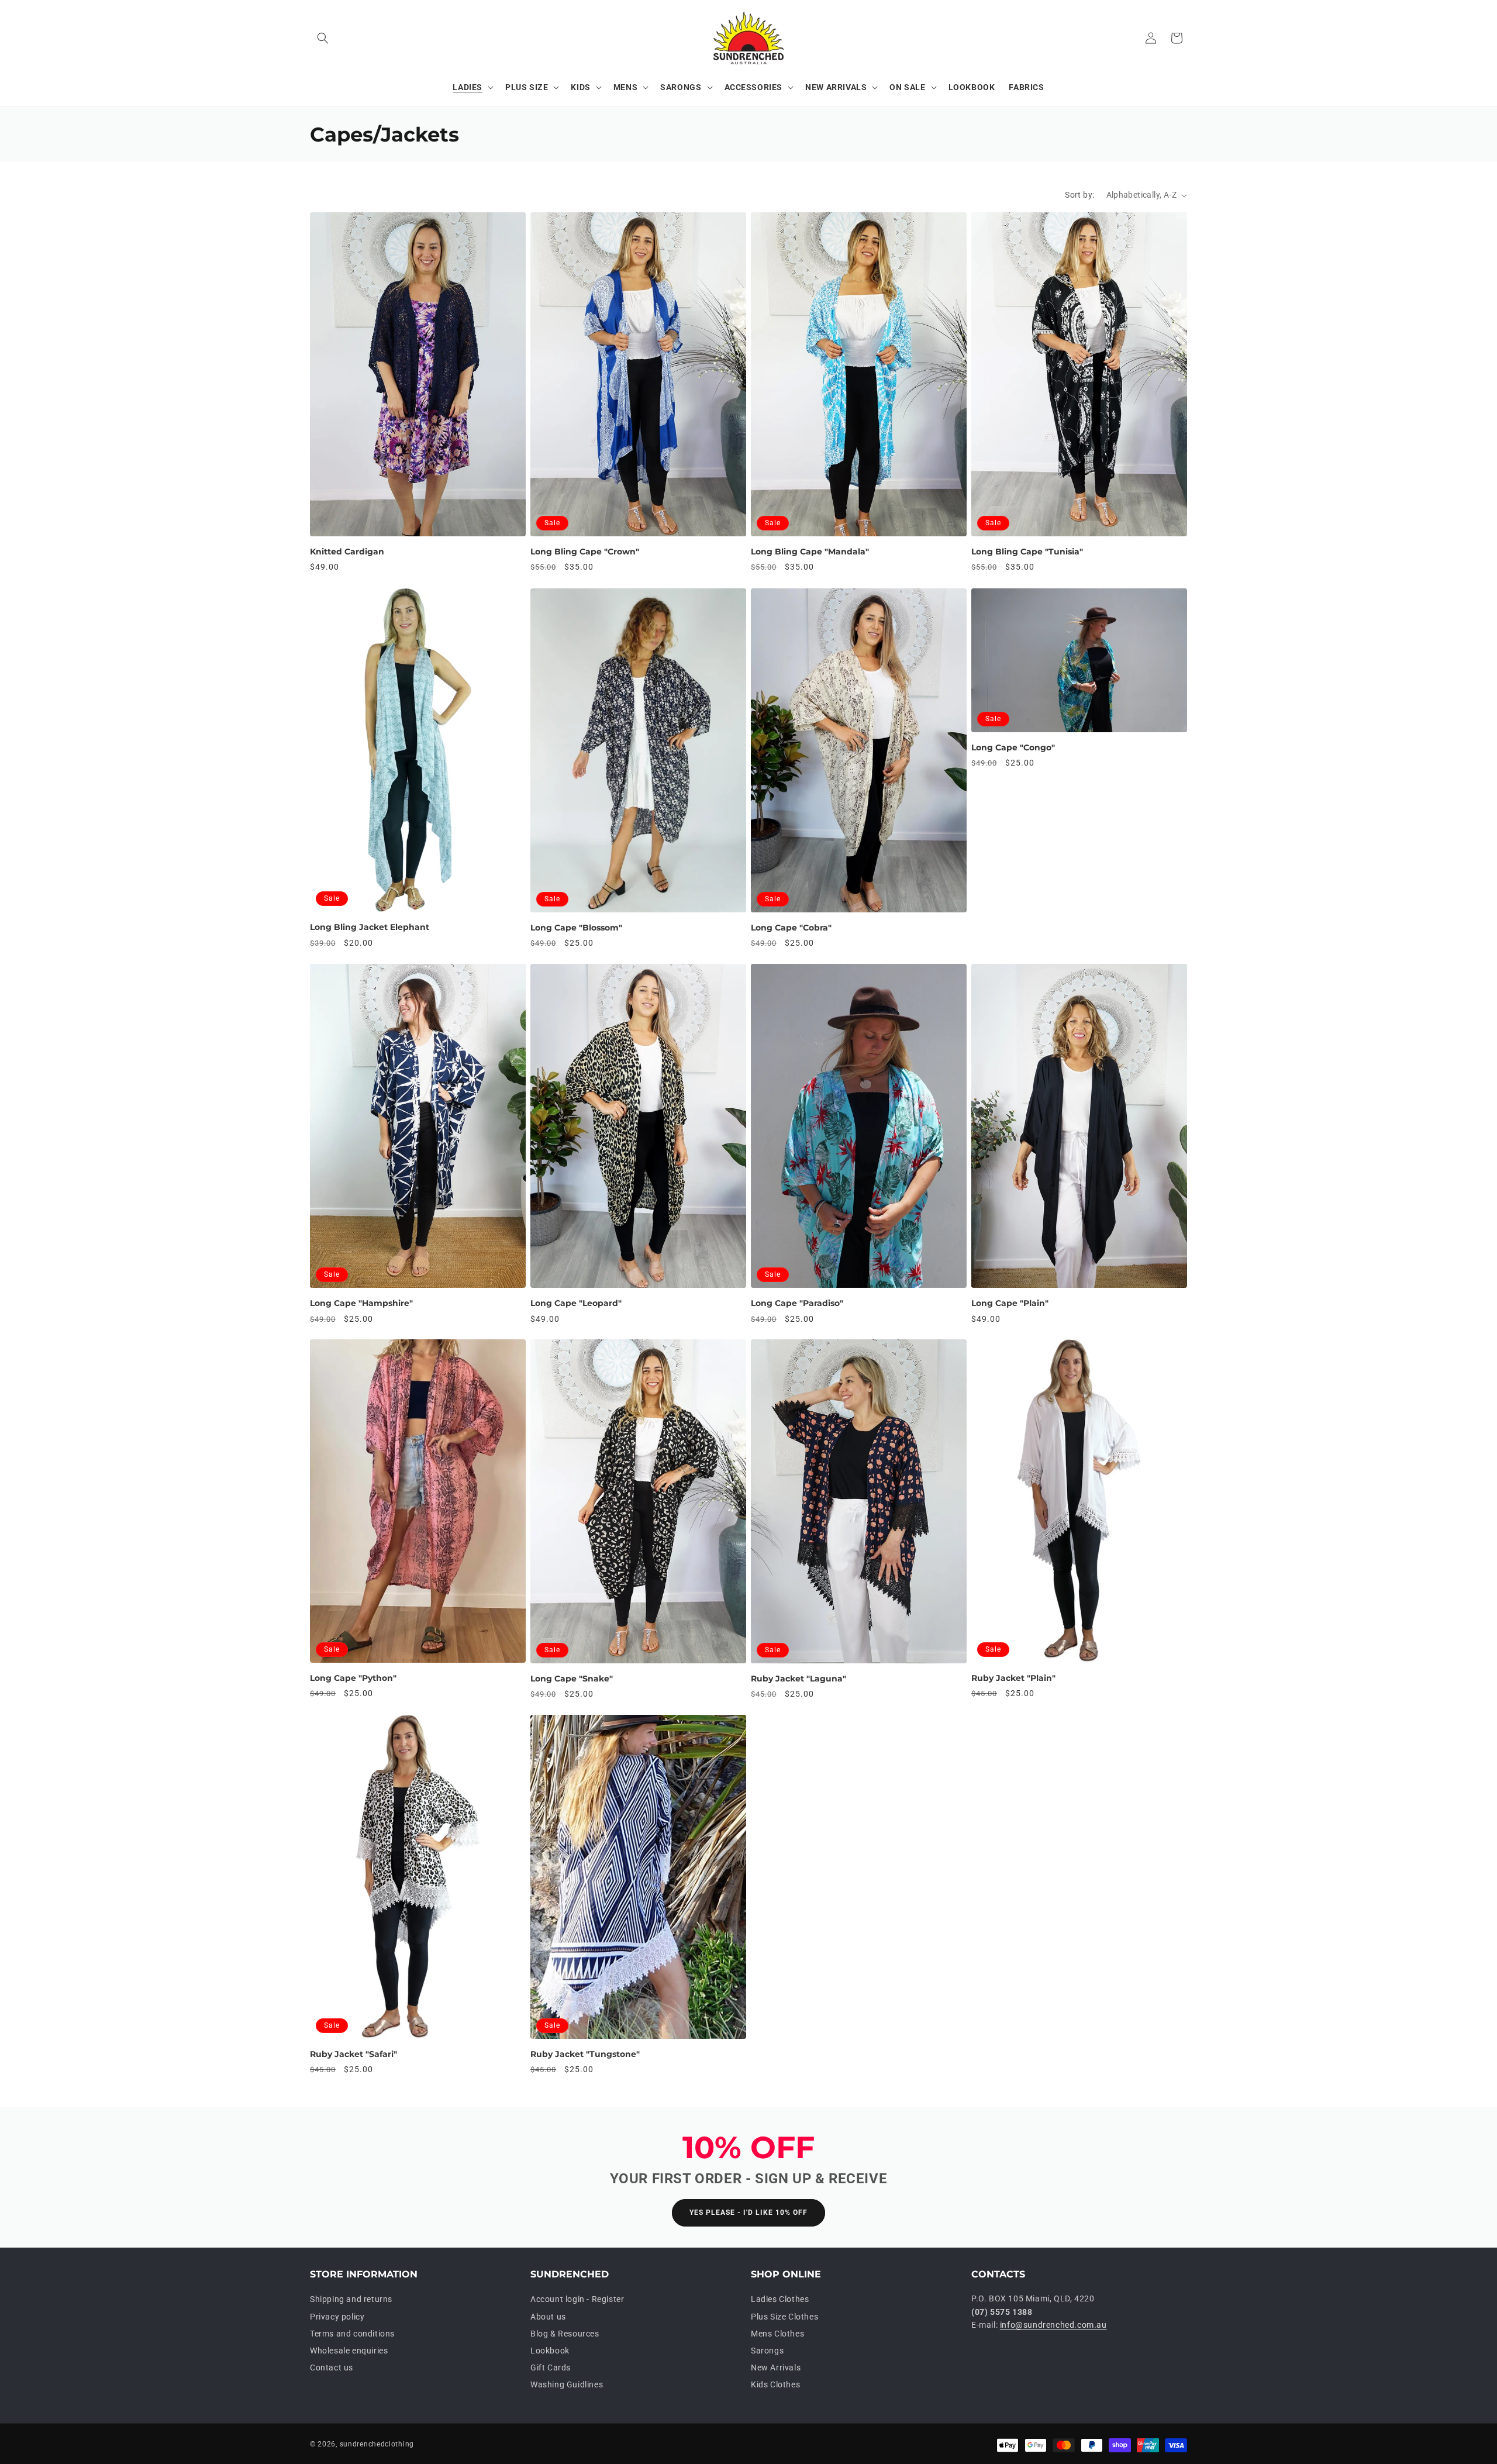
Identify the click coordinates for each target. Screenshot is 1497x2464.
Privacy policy (337, 2317)
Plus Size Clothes (784, 2317)
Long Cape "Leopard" (576, 1303)
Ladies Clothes (780, 2300)
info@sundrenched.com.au (1053, 2325)
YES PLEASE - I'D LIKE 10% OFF (748, 2213)
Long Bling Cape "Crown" (585, 552)
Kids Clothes (775, 2385)
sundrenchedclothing (377, 2444)
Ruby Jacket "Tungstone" (585, 2054)
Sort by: (1079, 195)
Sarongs (767, 2351)
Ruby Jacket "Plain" (1013, 1678)
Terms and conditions (352, 2334)
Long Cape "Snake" (572, 1679)
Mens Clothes (777, 2334)
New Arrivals (776, 2368)
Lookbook (550, 2351)
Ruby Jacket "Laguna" (798, 1679)
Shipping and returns (351, 2300)
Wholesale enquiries (349, 2351)
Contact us (332, 2368)
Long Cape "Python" (353, 1678)
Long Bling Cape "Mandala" (810, 552)
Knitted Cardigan (347, 552)
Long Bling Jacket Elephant (370, 927)
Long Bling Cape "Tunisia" (1027, 552)
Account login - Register (577, 2300)
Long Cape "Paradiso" (797, 1303)
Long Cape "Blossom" (576, 928)
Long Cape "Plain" (1010, 1303)
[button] (323, 38)
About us (548, 2317)
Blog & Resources (565, 2334)
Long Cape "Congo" (1013, 747)
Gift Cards (551, 2368)
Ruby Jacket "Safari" (353, 2054)
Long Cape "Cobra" (791, 928)
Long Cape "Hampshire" (361, 1303)
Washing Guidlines (567, 2385)
